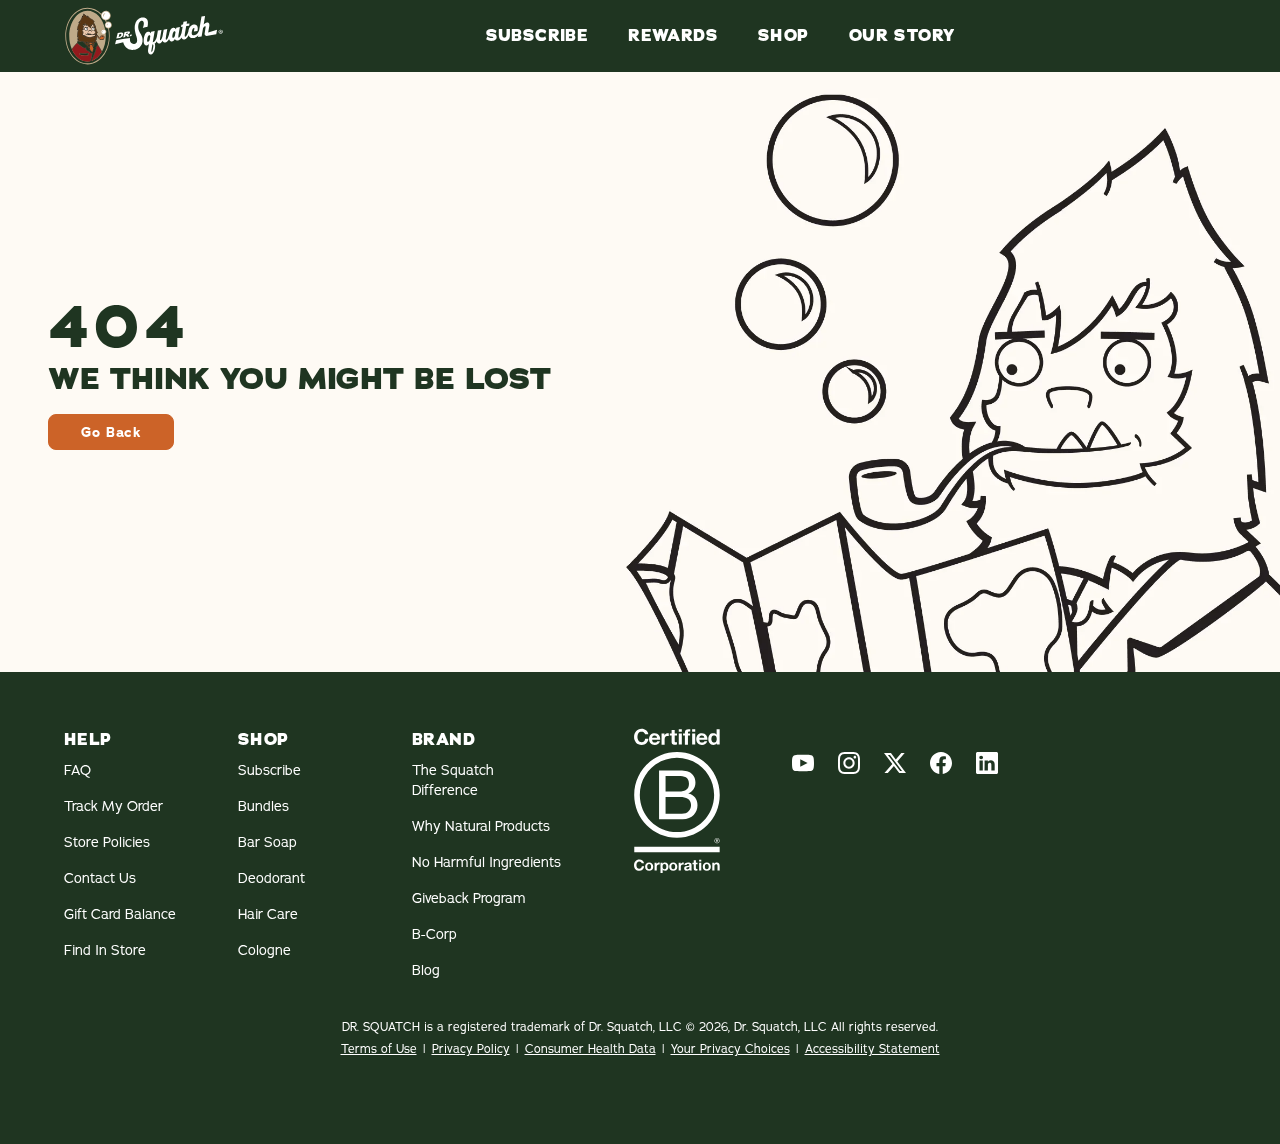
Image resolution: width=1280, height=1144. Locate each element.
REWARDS (673, 36)
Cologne (264, 950)
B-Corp (434, 934)
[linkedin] (987, 763)
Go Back (111, 432)
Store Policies (107, 842)
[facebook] (941, 763)
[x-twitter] (895, 763)
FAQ (77, 770)
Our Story (902, 36)
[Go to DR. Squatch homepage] (144, 36)
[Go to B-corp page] (677, 800)
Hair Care (268, 914)
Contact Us (100, 878)
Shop (783, 36)
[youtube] (803, 763)
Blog (426, 970)
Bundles (263, 806)
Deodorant (271, 878)
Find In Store (105, 950)
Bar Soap (267, 842)
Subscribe (537, 36)
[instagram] (849, 763)
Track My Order (113, 806)
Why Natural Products (481, 826)
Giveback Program (469, 898)
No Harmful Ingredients (486, 862)
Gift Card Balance (120, 914)
